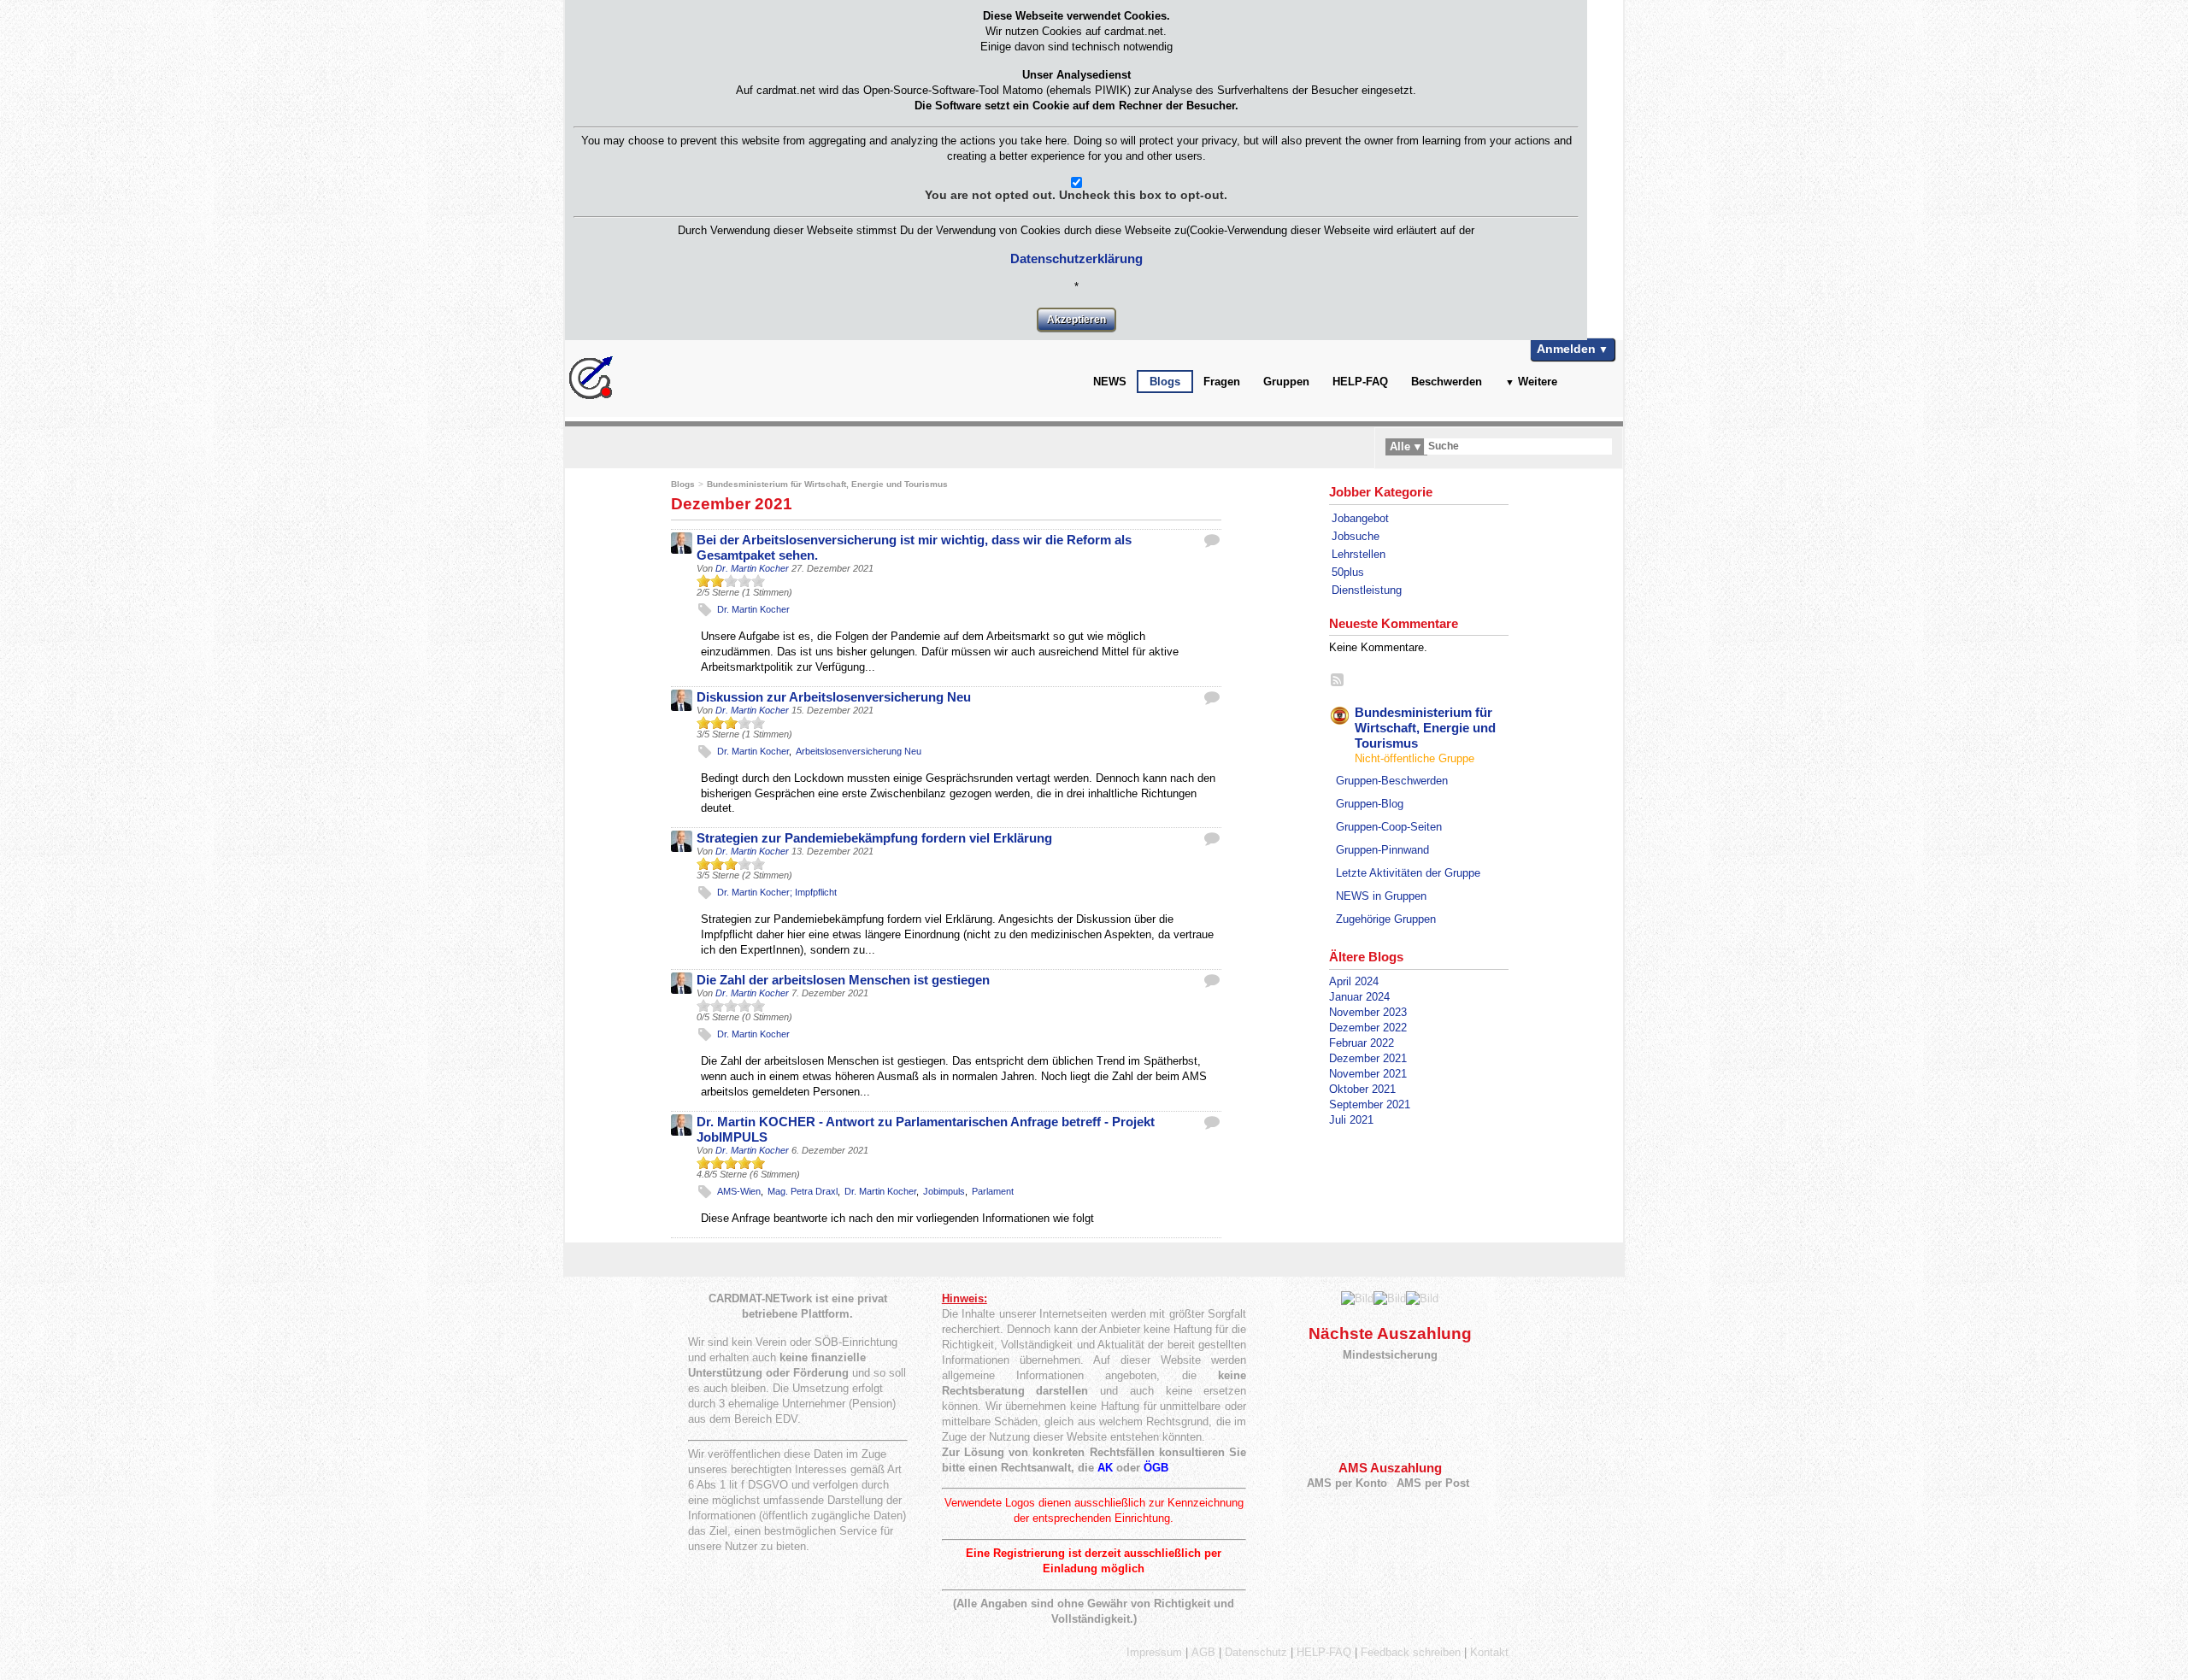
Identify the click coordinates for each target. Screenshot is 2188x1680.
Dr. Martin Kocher (752, 568)
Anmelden (1566, 349)
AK (1105, 1468)
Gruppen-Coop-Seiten (1389, 827)
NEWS (1110, 382)
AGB (1203, 1652)
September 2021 (1370, 1104)
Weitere (1538, 382)
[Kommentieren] (1212, 540)
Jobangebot (1360, 518)
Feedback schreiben (1411, 1652)
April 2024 (1354, 981)
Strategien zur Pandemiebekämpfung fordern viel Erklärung (874, 838)
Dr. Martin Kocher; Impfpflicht (777, 892)
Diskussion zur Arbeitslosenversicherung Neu (834, 697)
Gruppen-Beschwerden (1392, 781)
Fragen (1222, 382)
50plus (1348, 572)
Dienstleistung (1367, 590)
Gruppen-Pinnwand (1382, 850)
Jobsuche (1356, 536)
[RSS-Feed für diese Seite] (1337, 681)
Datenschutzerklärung (1076, 258)
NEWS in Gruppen (1381, 896)
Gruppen (1286, 382)
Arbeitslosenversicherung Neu (859, 751)
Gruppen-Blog (1370, 804)
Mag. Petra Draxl (803, 1191)
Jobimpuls (944, 1191)
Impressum (1154, 1652)
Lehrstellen (1359, 554)
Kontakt (1489, 1652)
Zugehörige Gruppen (1386, 919)
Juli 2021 (1351, 1120)
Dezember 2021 (1368, 1058)
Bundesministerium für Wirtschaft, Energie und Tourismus (827, 484)
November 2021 (1368, 1074)
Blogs (1165, 382)
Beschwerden (1447, 382)
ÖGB (1156, 1468)
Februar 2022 (1362, 1043)
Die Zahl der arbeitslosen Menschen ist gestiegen (843, 980)
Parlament (993, 1191)
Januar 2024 (1359, 997)
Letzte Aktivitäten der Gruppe (1408, 873)
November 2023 (1368, 1012)
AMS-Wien (739, 1191)
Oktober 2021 (1362, 1089)
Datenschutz (1256, 1652)
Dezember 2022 (1368, 1028)
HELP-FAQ (1360, 382)
